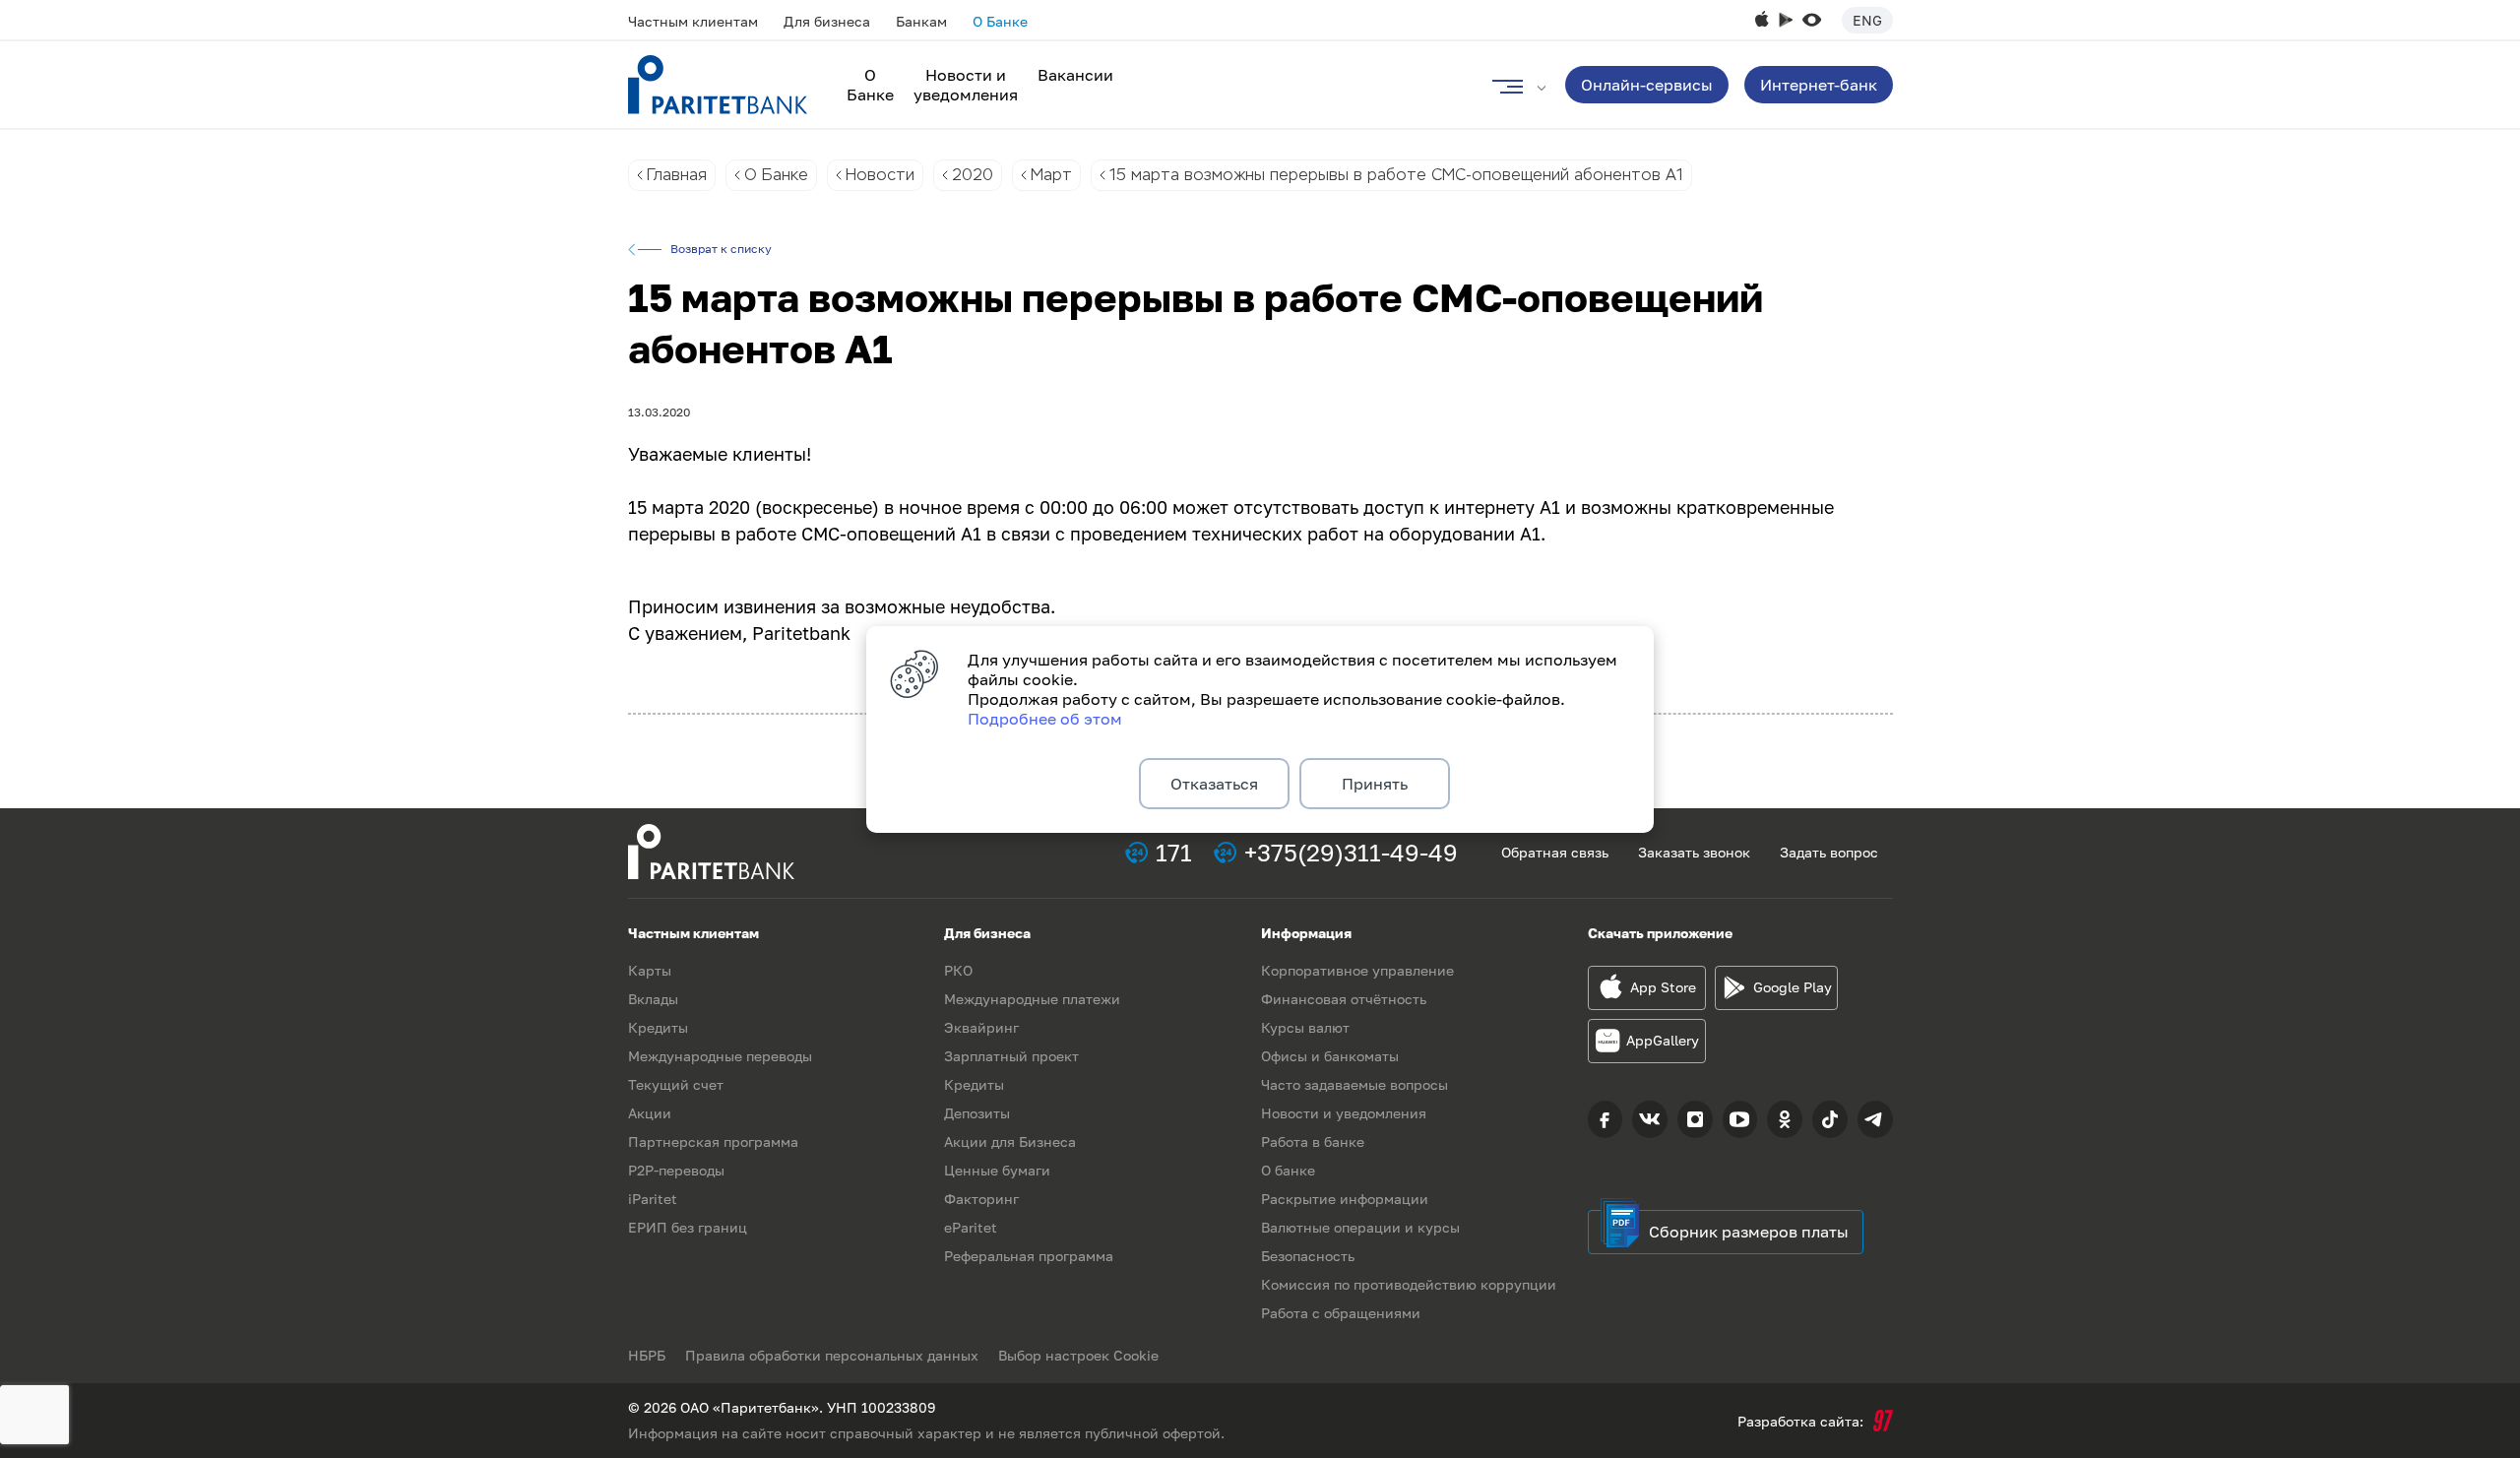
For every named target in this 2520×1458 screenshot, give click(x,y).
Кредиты (658, 1027)
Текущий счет (676, 1084)
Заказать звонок (1694, 852)
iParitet (653, 1199)
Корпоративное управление (1357, 970)
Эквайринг (981, 1027)
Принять (1375, 784)
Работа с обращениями (1341, 1313)
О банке (1288, 1170)
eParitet (971, 1227)
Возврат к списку (721, 249)
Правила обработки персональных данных (832, 1355)
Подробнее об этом (1045, 719)
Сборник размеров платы (1749, 1232)
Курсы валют (1305, 1027)
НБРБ (647, 1355)
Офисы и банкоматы (1330, 1056)
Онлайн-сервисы (1647, 85)
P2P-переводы (676, 1170)
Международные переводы (720, 1056)
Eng (1867, 20)
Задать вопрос (1829, 852)
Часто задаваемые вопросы (1354, 1084)
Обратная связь (1555, 852)
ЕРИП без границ (688, 1227)
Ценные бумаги (997, 1170)
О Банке (1000, 21)
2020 (973, 175)
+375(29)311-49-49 (1351, 852)
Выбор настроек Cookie (1078, 1355)
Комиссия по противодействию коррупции (1409, 1284)
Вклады (653, 999)
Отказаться (1214, 784)
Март (1051, 175)
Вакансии (1075, 75)
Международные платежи (1032, 999)
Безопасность (1308, 1256)
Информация (1306, 933)
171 (1174, 852)
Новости (880, 175)
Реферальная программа (1029, 1256)
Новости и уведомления (966, 85)
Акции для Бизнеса (1010, 1141)
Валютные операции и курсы (1360, 1227)
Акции (650, 1113)
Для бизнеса (827, 21)
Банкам (921, 21)
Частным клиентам (693, 21)
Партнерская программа (713, 1141)
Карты (650, 970)
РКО (958, 970)
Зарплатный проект (1011, 1056)
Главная (677, 175)
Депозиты (977, 1113)
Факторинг (981, 1199)
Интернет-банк (1819, 85)
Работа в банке (1313, 1141)
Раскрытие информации (1345, 1199)
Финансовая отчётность (1344, 999)
